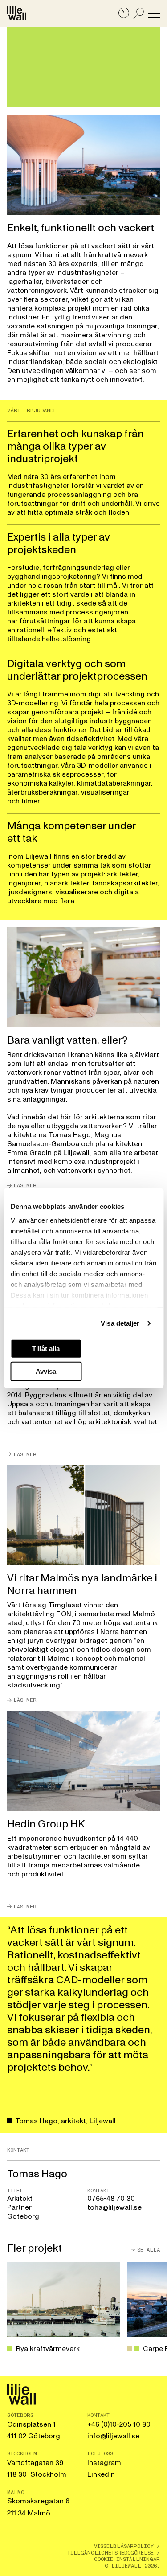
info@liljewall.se (113, 2436)
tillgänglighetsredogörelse (110, 2553)
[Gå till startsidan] (17, 13)
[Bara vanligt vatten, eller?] (83, 1058)
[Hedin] (83, 1810)
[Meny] (154, 13)
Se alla (149, 2249)
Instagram (104, 2463)
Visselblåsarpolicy (124, 2546)
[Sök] (139, 13)
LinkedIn (101, 2474)
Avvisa (46, 1371)
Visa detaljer (120, 1323)
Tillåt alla (46, 1348)
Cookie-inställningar (127, 2559)
